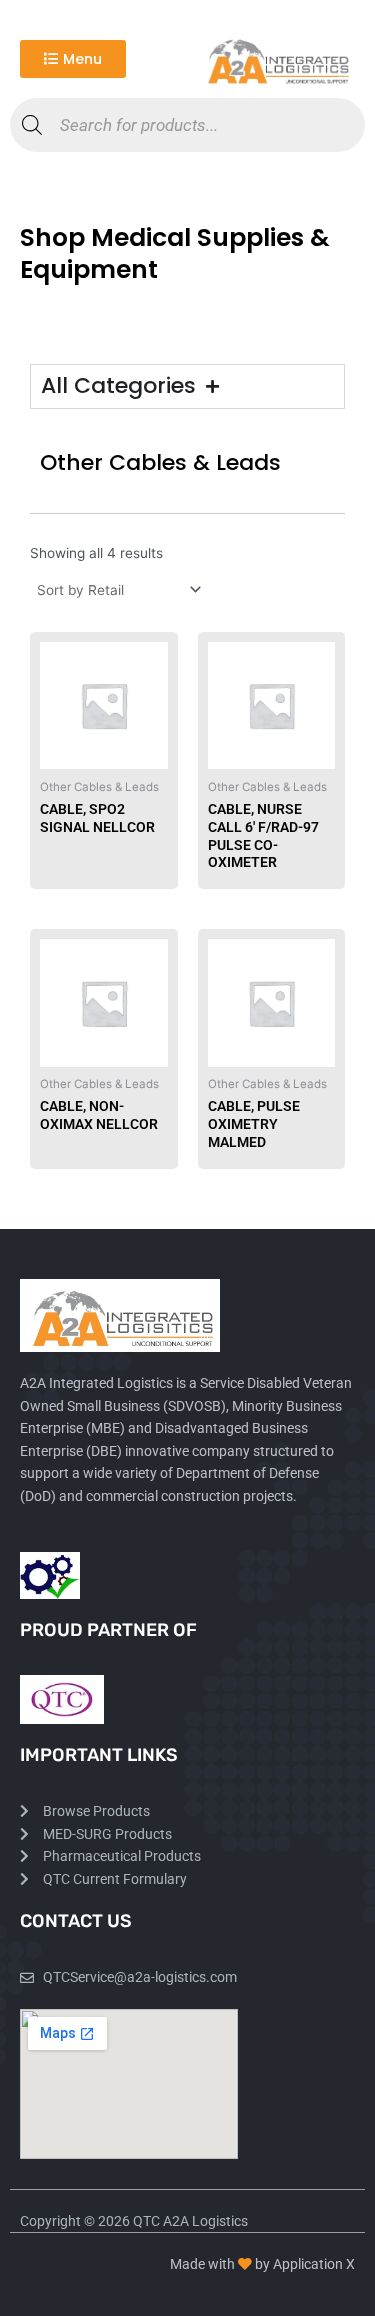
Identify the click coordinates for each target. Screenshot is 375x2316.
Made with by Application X (262, 2264)
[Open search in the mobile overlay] (187, 125)
